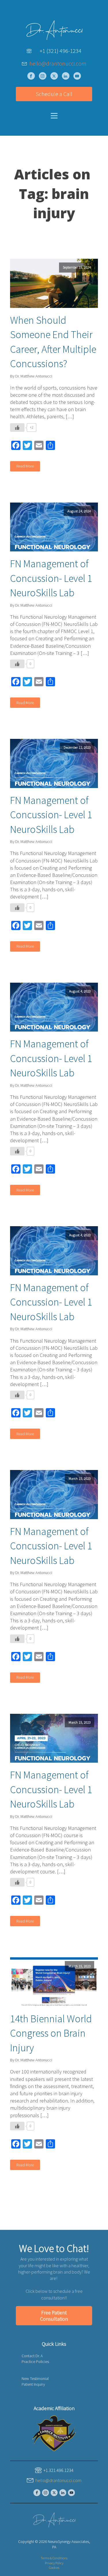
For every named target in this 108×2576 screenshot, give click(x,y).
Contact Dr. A (32, 2356)
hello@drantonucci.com (58, 64)
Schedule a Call (54, 94)
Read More (25, 466)
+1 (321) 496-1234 (61, 51)
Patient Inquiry (33, 2384)
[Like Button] (17, 428)
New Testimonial (35, 2378)
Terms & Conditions (54, 2558)
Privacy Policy (54, 2563)
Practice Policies (35, 2362)
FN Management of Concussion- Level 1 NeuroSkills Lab (51, 578)
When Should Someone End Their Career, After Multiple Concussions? (53, 342)
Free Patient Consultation (54, 2316)
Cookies (54, 2568)
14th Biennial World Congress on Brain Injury (51, 2033)
